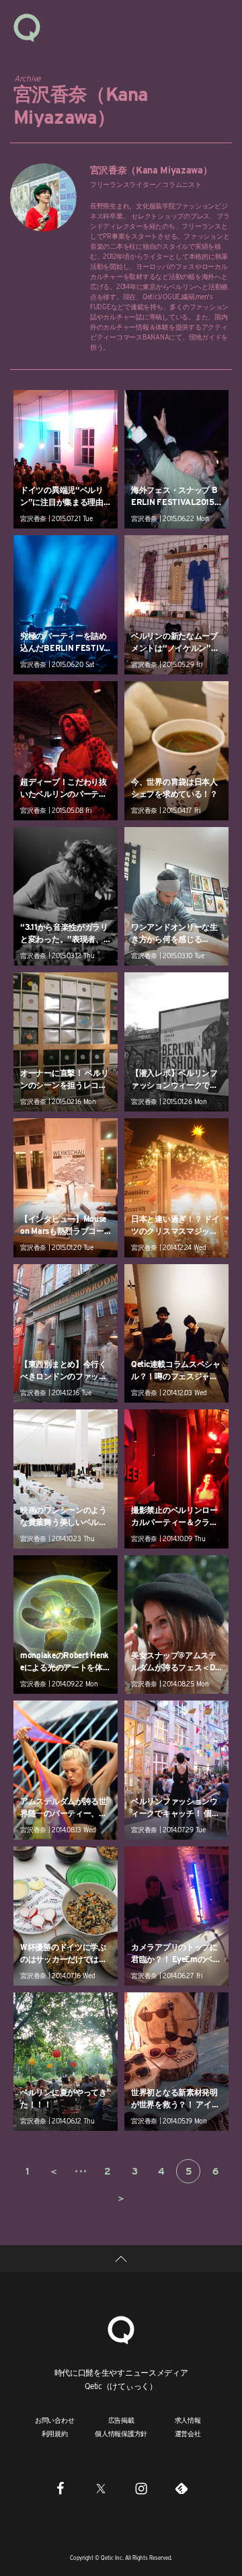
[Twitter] (101, 2488)
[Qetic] (27, 27)
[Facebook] (61, 2488)
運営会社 (188, 2433)
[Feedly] (182, 2488)
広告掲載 (121, 2420)
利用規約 (55, 2433)
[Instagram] (141, 2488)
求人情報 (188, 2420)
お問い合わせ (55, 2420)
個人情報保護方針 (121, 2433)
